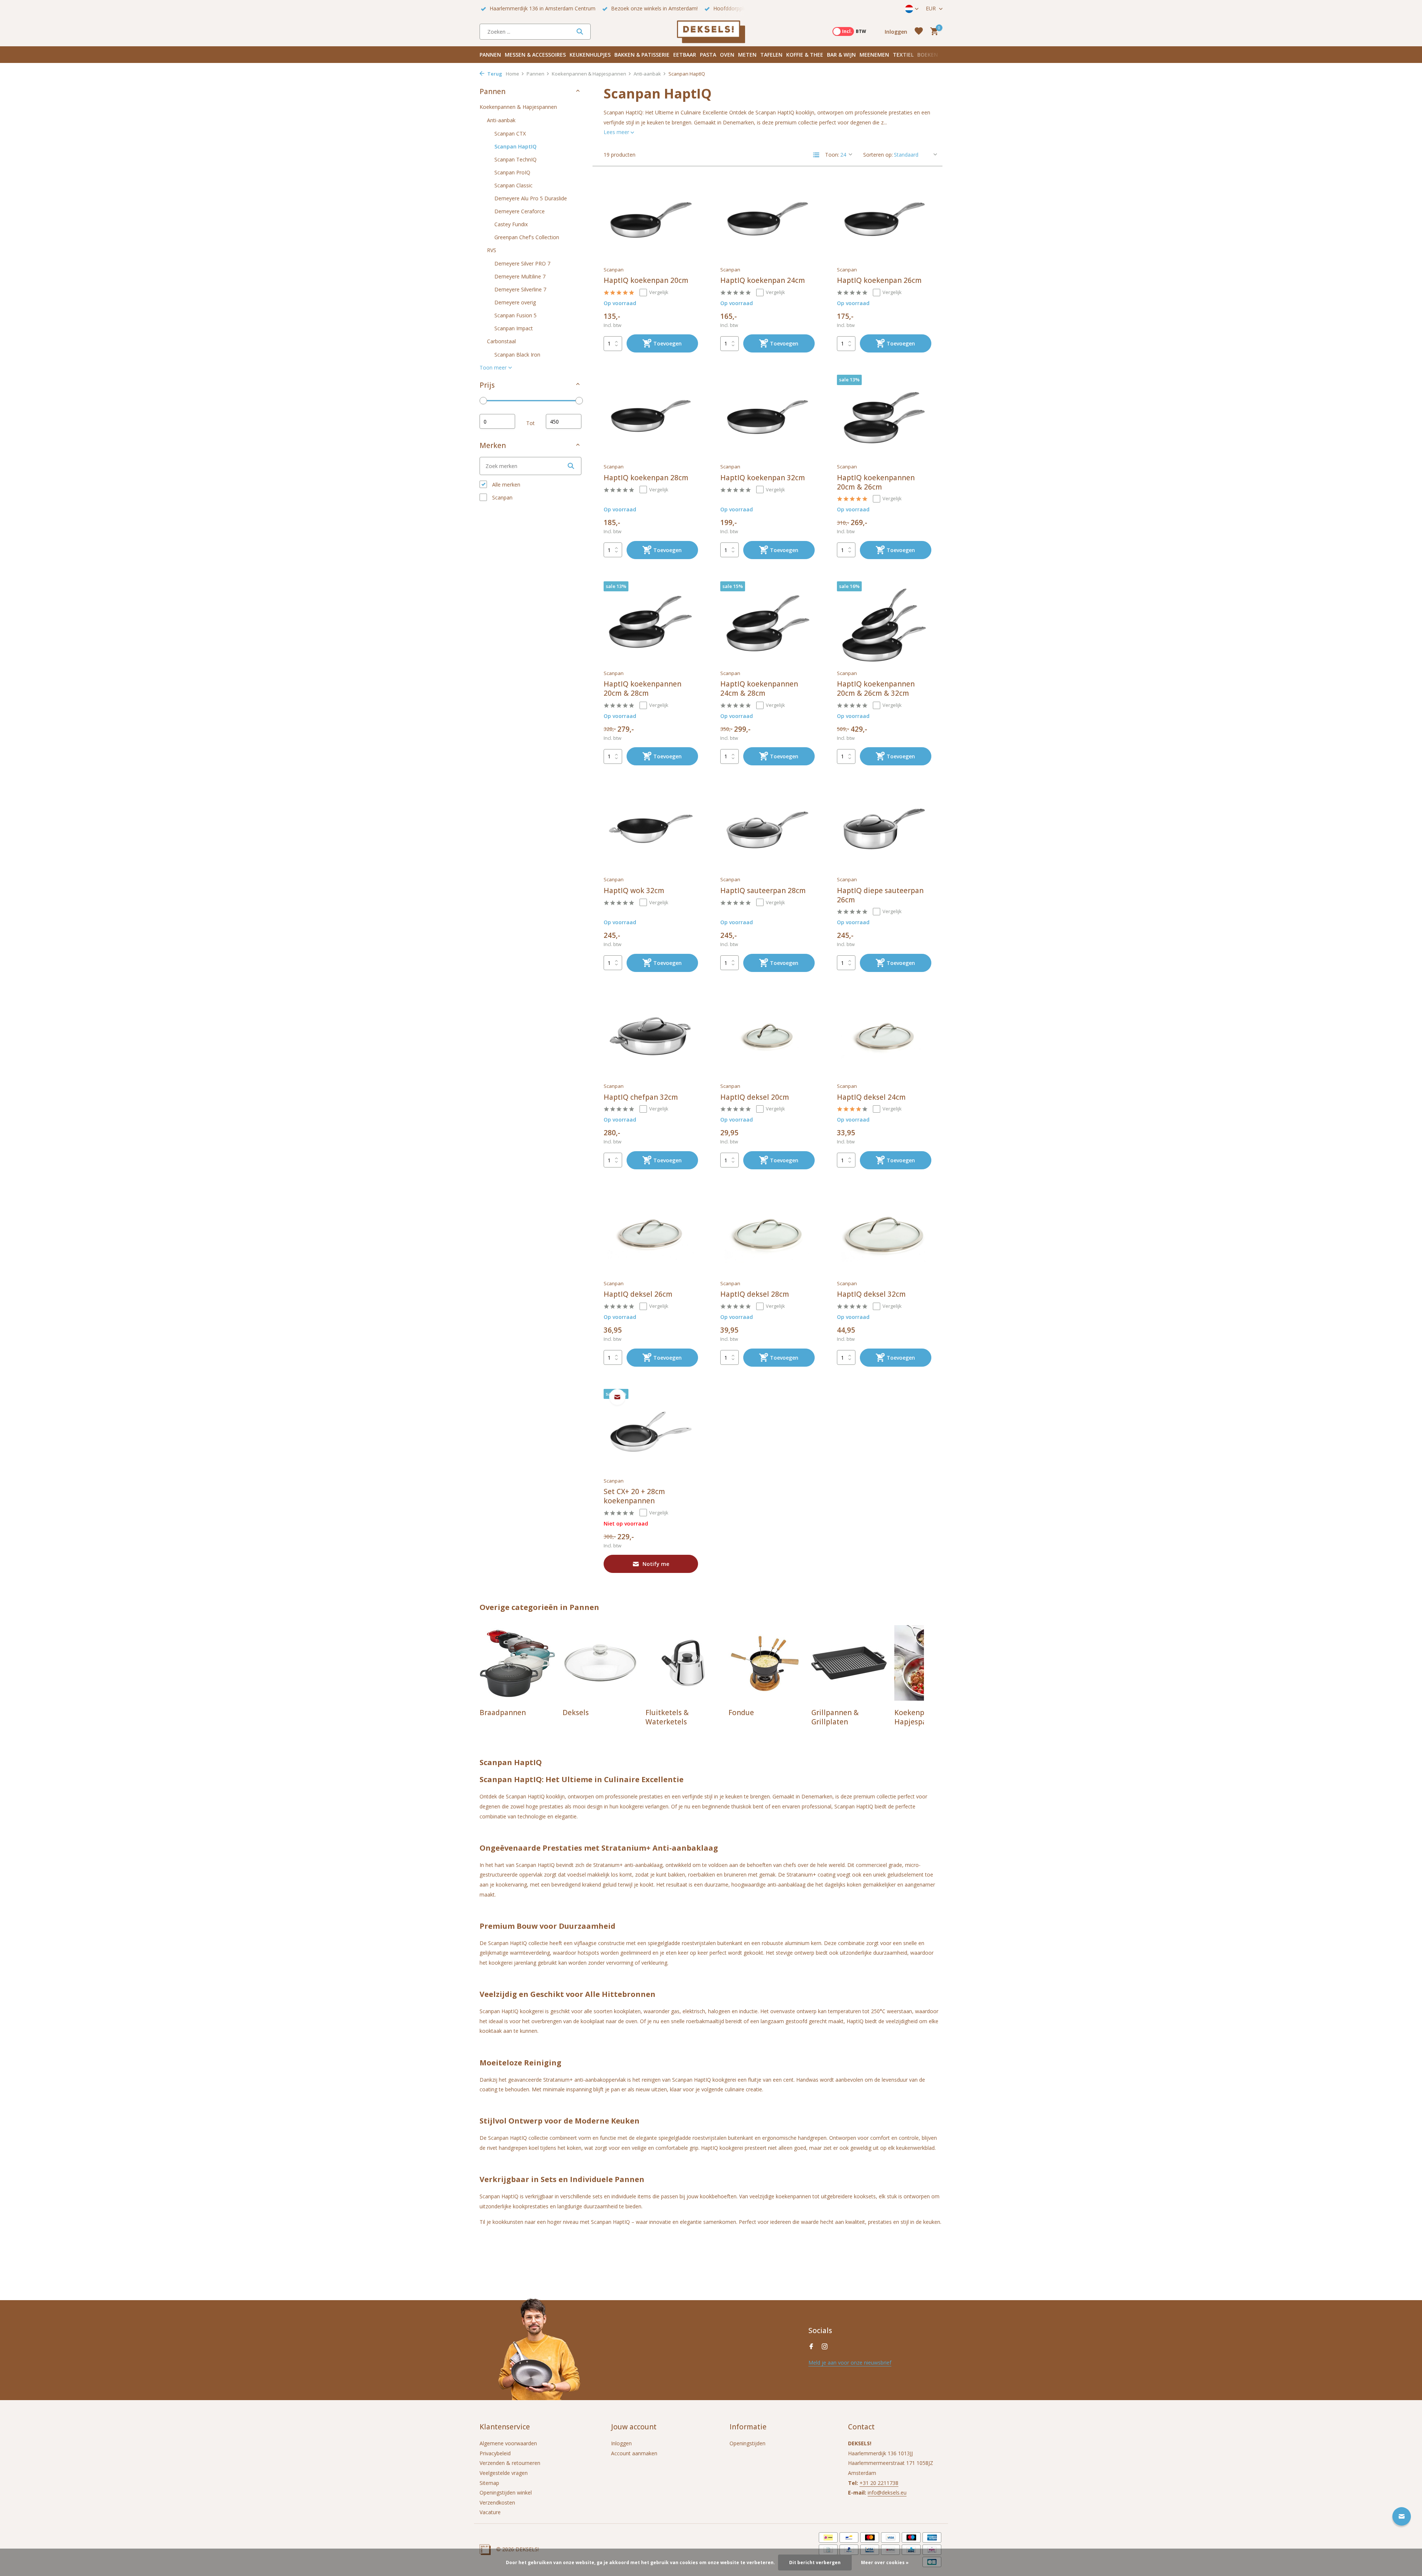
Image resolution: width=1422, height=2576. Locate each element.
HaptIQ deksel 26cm (638, 1294)
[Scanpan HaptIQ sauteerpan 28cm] (767, 830)
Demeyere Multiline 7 (520, 276)
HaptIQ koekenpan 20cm (646, 280)
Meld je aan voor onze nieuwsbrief (850, 2363)
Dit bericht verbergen (815, 2562)
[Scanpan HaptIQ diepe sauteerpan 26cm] (884, 830)
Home (513, 74)
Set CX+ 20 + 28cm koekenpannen (634, 1496)
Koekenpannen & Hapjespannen (589, 74)
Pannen (490, 55)
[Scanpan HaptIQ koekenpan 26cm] (884, 220)
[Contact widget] (1402, 2516)
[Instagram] (825, 2347)
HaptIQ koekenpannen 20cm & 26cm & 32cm (876, 689)
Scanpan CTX (510, 133)
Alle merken (505, 485)
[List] (816, 155)
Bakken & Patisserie (642, 55)
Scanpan (502, 497)
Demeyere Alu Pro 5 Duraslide (531, 198)
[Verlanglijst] (919, 32)
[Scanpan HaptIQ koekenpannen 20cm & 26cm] (884, 417)
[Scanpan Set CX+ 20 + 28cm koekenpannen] (651, 1431)
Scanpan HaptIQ (515, 146)
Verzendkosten (497, 2503)
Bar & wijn (841, 55)
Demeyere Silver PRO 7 (522, 263)
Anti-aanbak (647, 74)
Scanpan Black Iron (517, 354)
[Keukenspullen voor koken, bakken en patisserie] (711, 31)
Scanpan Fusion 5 (515, 315)
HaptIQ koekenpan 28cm (646, 478)
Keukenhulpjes (590, 55)
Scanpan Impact (514, 328)
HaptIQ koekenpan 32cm (763, 478)
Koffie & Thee (805, 55)
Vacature (490, 2512)
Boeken (928, 55)
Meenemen (874, 55)
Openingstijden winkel (506, 2493)
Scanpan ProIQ (512, 172)
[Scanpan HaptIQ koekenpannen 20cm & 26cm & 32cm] (884, 624)
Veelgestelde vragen (504, 2473)
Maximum (564, 421)
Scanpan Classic (513, 185)
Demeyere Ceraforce (520, 211)
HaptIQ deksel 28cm (755, 1294)
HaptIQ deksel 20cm (755, 1097)
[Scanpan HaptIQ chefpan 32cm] (651, 1036)
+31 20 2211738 (879, 2483)
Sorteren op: (878, 155)
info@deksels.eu (887, 2493)
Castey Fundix (511, 224)
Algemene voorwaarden (508, 2443)
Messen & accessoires (535, 55)
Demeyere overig (515, 302)
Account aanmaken (634, 2453)
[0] (932, 32)
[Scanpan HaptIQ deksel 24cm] (884, 1036)
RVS (492, 250)
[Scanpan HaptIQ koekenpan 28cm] (651, 417)
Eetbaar (685, 55)
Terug (494, 74)
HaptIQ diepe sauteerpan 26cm (880, 895)
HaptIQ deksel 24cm (871, 1097)
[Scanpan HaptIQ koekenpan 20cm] (651, 220)
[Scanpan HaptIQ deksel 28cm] (767, 1234)
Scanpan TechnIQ (515, 159)
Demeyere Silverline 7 (520, 289)
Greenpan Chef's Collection (527, 237)
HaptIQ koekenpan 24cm (763, 280)
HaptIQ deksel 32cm (871, 1294)
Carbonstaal (501, 341)
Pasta (708, 55)
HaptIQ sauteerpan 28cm (763, 891)
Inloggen (621, 2443)
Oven (727, 55)
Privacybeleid (495, 2453)
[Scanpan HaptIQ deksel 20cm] (767, 1036)
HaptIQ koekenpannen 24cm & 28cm (759, 689)
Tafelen (771, 55)
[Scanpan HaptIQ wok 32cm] (651, 830)
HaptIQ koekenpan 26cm (879, 280)
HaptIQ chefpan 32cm (641, 1097)
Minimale (497, 421)
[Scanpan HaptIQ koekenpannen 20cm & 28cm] (651, 624)
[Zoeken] (580, 31)
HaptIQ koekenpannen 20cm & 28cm (642, 689)
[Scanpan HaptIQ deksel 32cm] (884, 1234)
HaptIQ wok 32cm (634, 891)
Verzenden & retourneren (510, 2463)
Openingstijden (747, 2443)
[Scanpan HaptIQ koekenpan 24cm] (767, 220)
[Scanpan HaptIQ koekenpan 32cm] (767, 417)
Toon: (832, 155)
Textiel (903, 55)
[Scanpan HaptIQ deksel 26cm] (651, 1234)
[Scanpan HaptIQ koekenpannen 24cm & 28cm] (767, 624)
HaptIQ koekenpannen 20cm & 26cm (876, 482)
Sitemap (489, 2483)
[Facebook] (811, 2347)
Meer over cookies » (885, 2562)
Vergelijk (659, 292)
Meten (747, 55)
